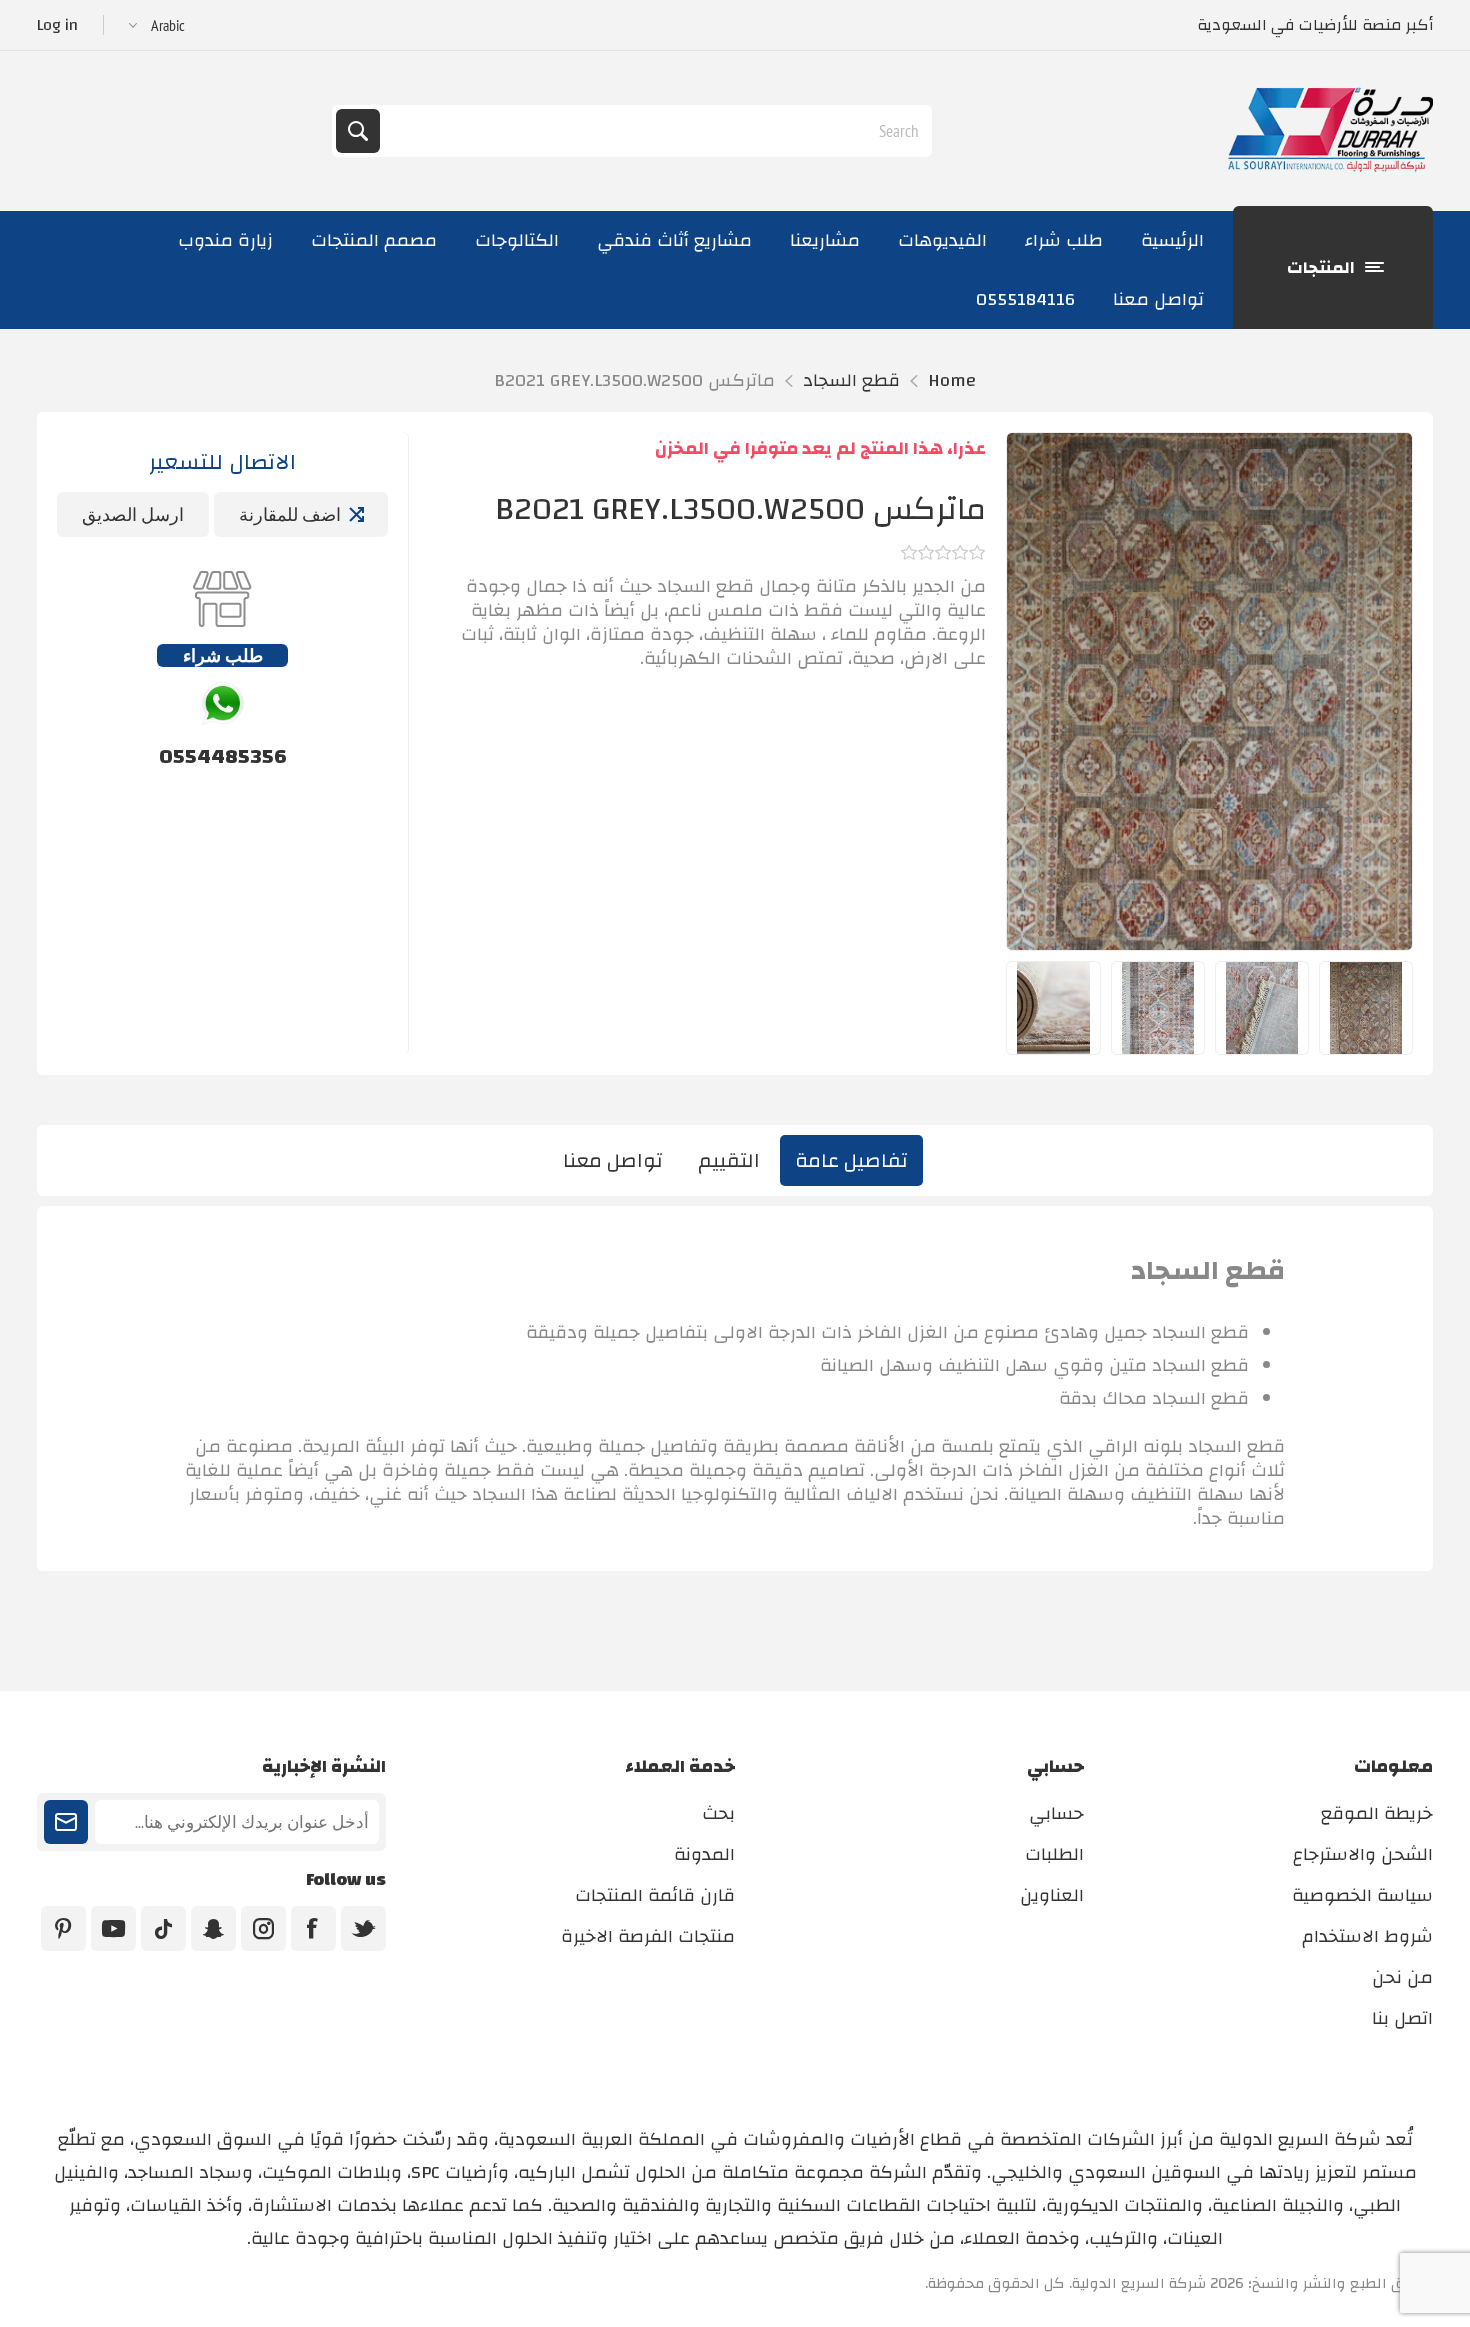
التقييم (729, 1160)
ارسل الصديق (133, 514)
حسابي (1056, 1813)
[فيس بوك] (313, 1928)
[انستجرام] (263, 1928)
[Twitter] (363, 1928)
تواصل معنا (613, 1160)
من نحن (1402, 1977)
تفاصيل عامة (851, 1160)
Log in (57, 25)
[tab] (851, 1160)
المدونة (704, 1854)
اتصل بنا (1402, 2018)
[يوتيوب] (113, 1928)
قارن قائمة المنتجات (655, 1895)
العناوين (1052, 1895)
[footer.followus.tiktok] (163, 1928)
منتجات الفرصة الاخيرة (648, 1936)
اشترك (66, 1822)
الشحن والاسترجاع (1363, 1854)
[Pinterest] (63, 1928)
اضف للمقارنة (290, 514)
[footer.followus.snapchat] (213, 1928)
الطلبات (1054, 1854)
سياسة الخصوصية (1362, 1895)
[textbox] (654, 131)
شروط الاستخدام (1367, 1936)
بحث (358, 131)
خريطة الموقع (1377, 1813)
